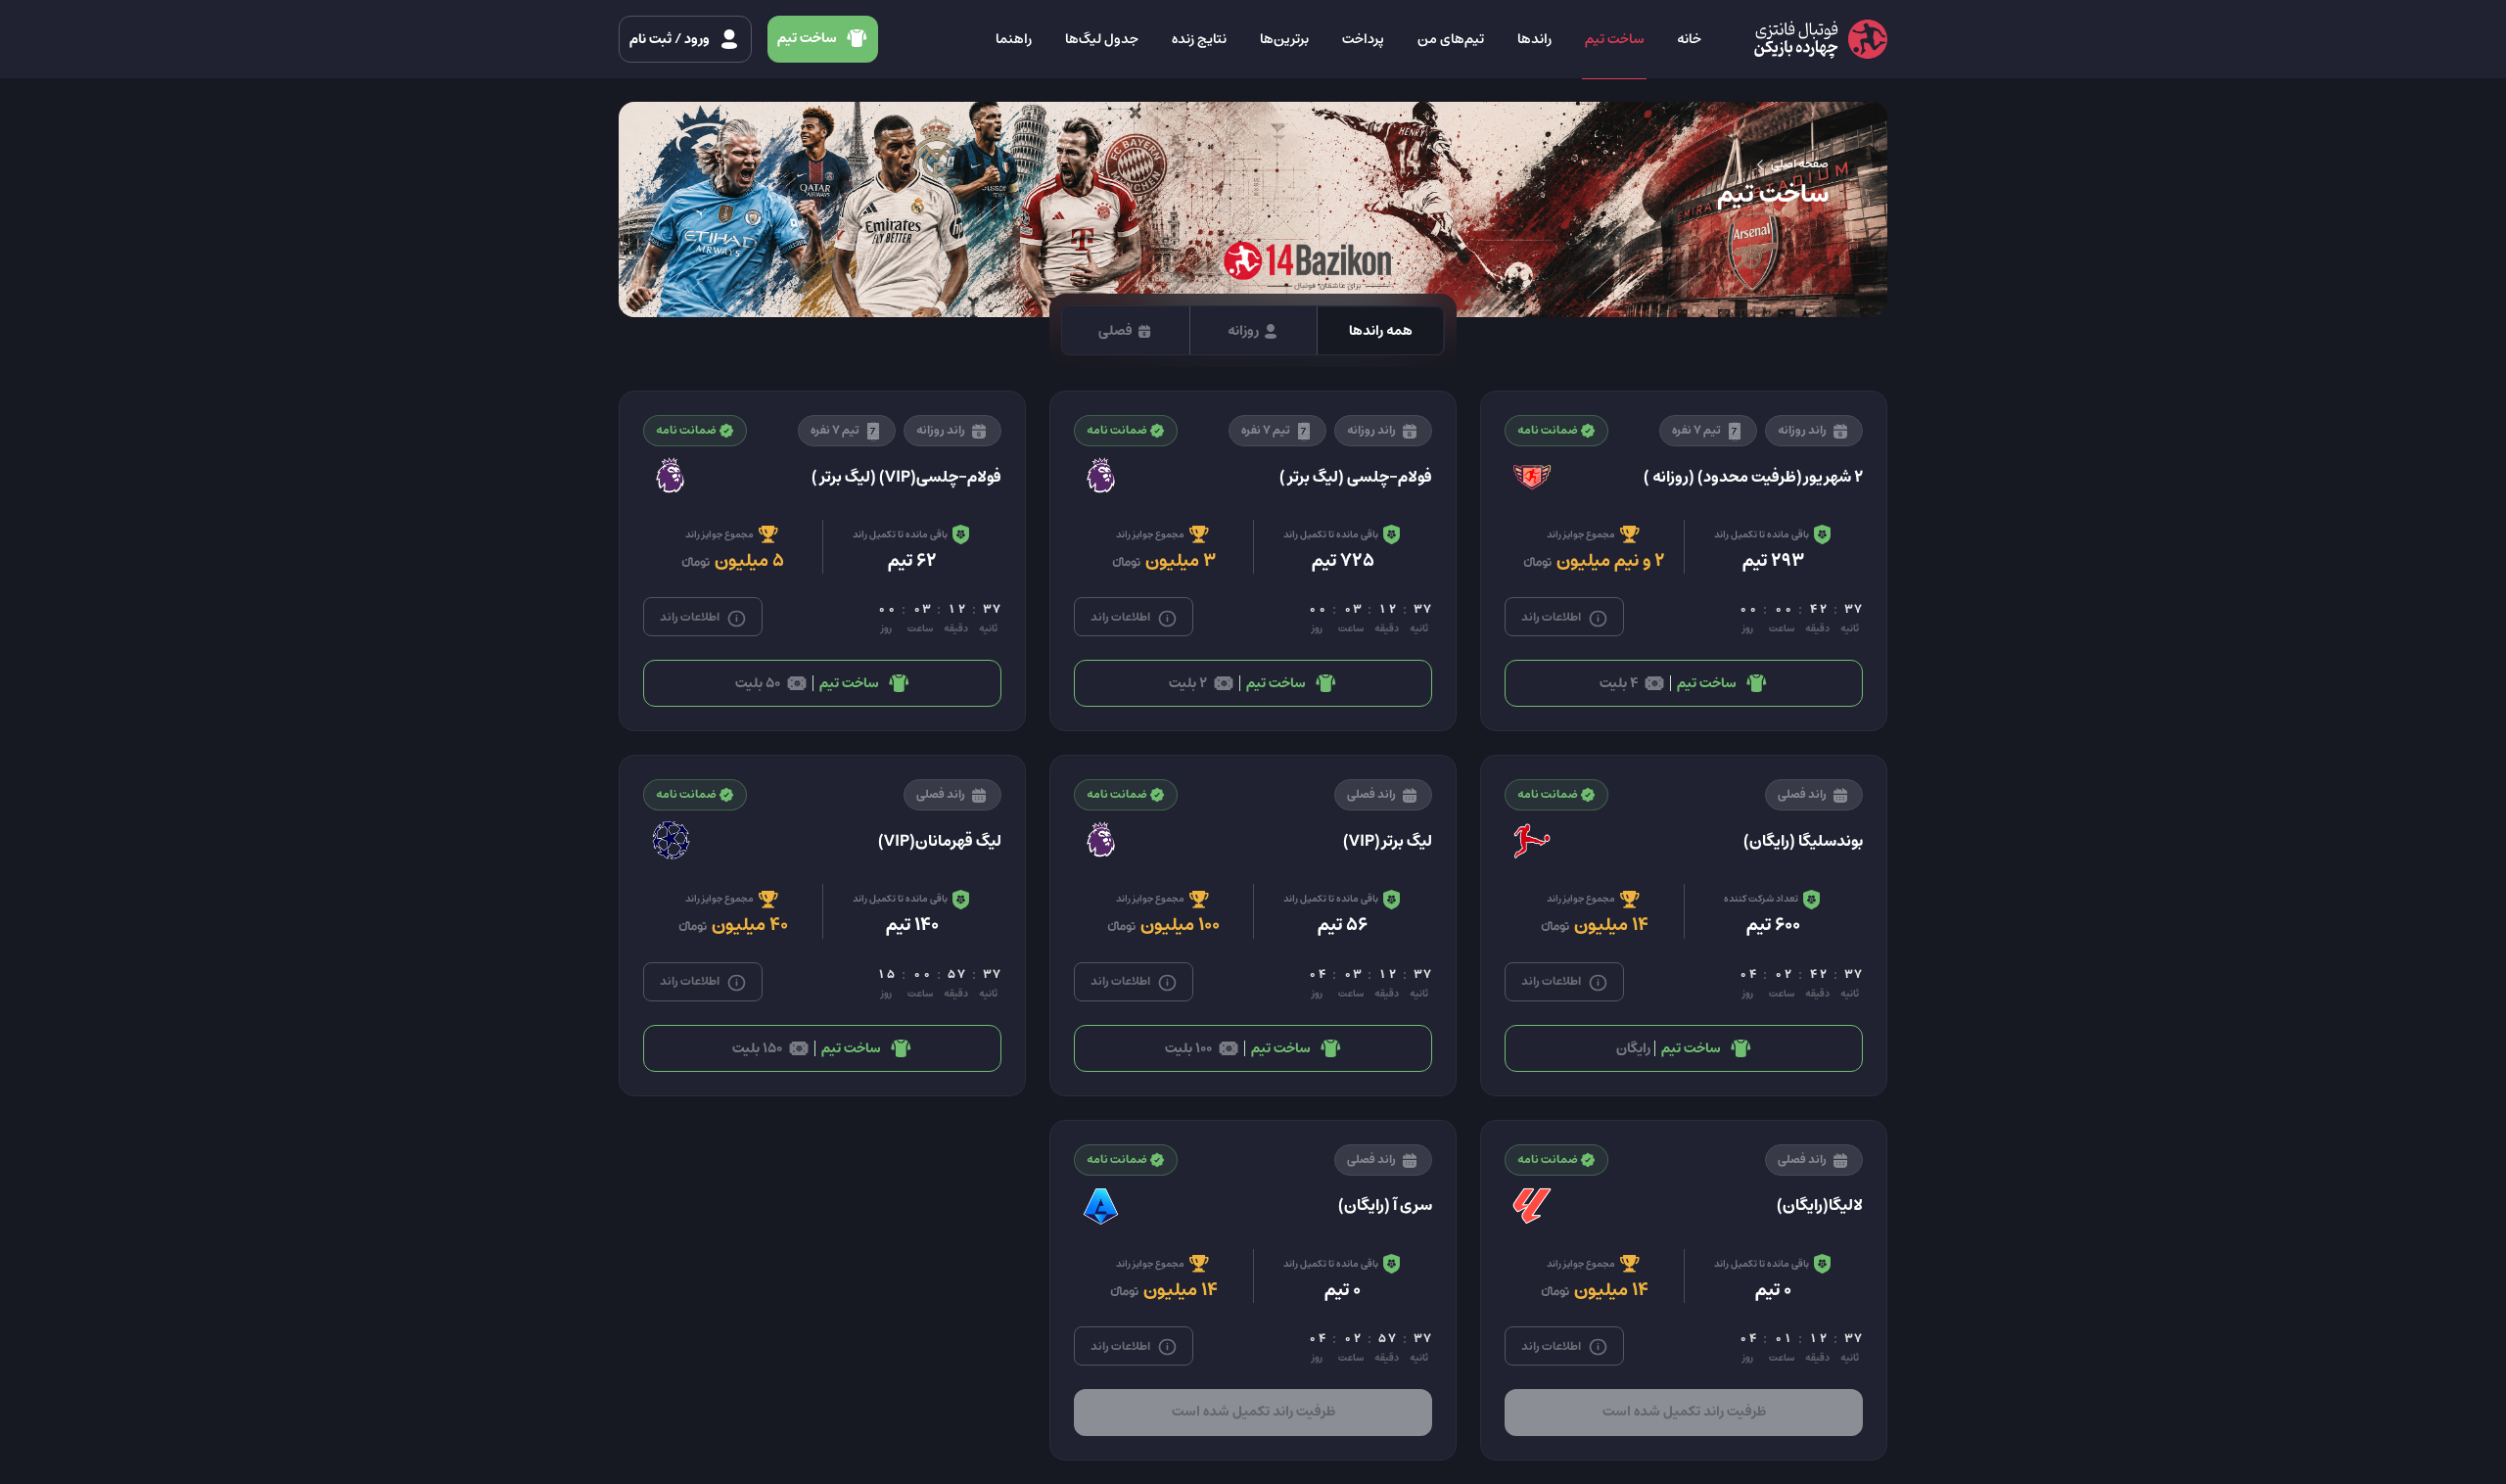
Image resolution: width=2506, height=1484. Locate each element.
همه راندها (1381, 331)
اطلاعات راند (1552, 617)
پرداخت (1363, 39)
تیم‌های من (1451, 39)
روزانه (1245, 331)
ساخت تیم (1614, 39)
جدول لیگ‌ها (1102, 39)
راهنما (1014, 39)
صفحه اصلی (1799, 164)
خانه (1689, 39)
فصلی (1117, 331)
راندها (1534, 39)
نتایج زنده (1199, 39)
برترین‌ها (1284, 39)
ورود (671, 39)
